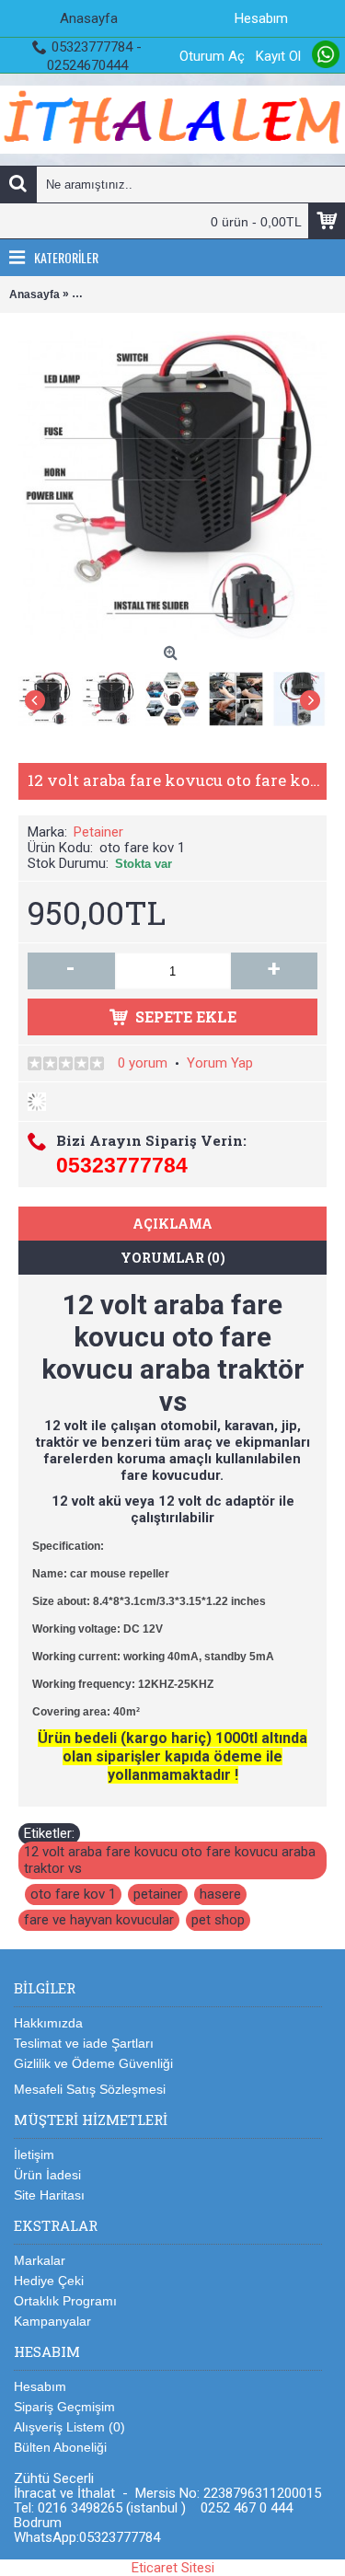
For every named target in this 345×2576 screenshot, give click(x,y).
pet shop (218, 1920)
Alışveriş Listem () (69, 2427)
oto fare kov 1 (73, 1894)
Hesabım (40, 2386)
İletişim (34, 2154)
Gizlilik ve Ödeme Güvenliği (93, 2063)
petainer (158, 1894)
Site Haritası (49, 2195)
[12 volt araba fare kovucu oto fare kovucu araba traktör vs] (50, 694)
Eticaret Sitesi (173, 2568)
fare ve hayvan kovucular (99, 1920)
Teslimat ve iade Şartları (84, 2043)
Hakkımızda (48, 2023)
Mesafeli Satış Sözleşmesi (90, 2089)
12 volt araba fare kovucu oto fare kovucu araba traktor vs (170, 1860)
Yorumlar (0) (173, 1258)
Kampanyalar (52, 2321)
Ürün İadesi (47, 2175)
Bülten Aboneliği (60, 2447)
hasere (220, 1894)
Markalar (40, 2260)
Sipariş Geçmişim (64, 2407)
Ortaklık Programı (65, 2301)
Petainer (98, 832)
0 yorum (143, 1063)
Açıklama (172, 1224)
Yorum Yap (220, 1063)
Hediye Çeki (49, 2281)
